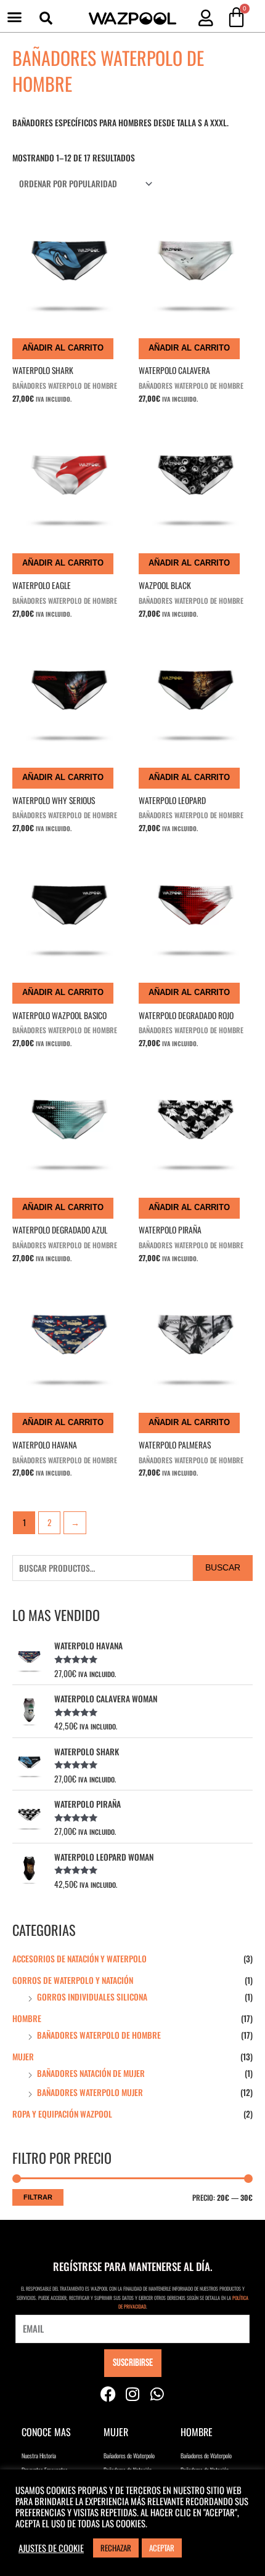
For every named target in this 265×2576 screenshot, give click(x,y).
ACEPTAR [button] (162, 2548)
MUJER (23, 2057)
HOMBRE (27, 2018)
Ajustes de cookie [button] (51, 2548)
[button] (15, 17)
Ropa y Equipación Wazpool (62, 2114)
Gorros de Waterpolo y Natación (73, 1980)
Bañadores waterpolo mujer (90, 2092)
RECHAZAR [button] (116, 2548)
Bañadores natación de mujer (91, 2073)
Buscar (223, 1568)
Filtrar (38, 2197)
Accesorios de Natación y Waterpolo (79, 1959)
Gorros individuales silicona (92, 1997)
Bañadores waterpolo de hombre (99, 2035)
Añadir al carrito (63, 348)
